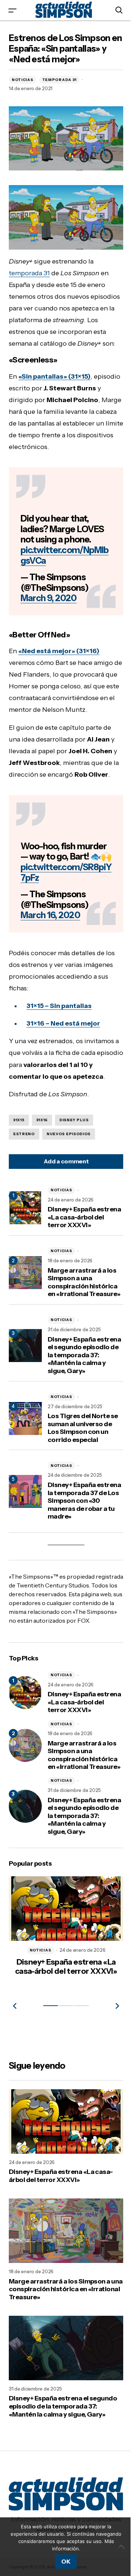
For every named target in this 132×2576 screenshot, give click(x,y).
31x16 (42, 1160)
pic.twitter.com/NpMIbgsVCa (62, 573)
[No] (117, 2547)
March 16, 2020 (50, 955)
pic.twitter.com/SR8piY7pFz (63, 912)
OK (63, 2561)
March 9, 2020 (49, 616)
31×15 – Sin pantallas (59, 1045)
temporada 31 (29, 267)
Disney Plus (74, 1160)
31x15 (19, 1160)
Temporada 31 (59, 80)
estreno (24, 1173)
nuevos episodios (69, 1173)
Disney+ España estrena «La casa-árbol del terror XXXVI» (75, 1261)
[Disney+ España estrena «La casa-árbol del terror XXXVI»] (25, 1769)
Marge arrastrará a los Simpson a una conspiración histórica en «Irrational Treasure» (82, 1334)
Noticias (23, 80)
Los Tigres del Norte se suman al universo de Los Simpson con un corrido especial (82, 1491)
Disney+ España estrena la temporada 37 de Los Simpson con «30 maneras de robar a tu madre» (82, 1564)
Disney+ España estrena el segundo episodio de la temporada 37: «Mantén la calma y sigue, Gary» (77, 1415)
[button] (12, 10)
